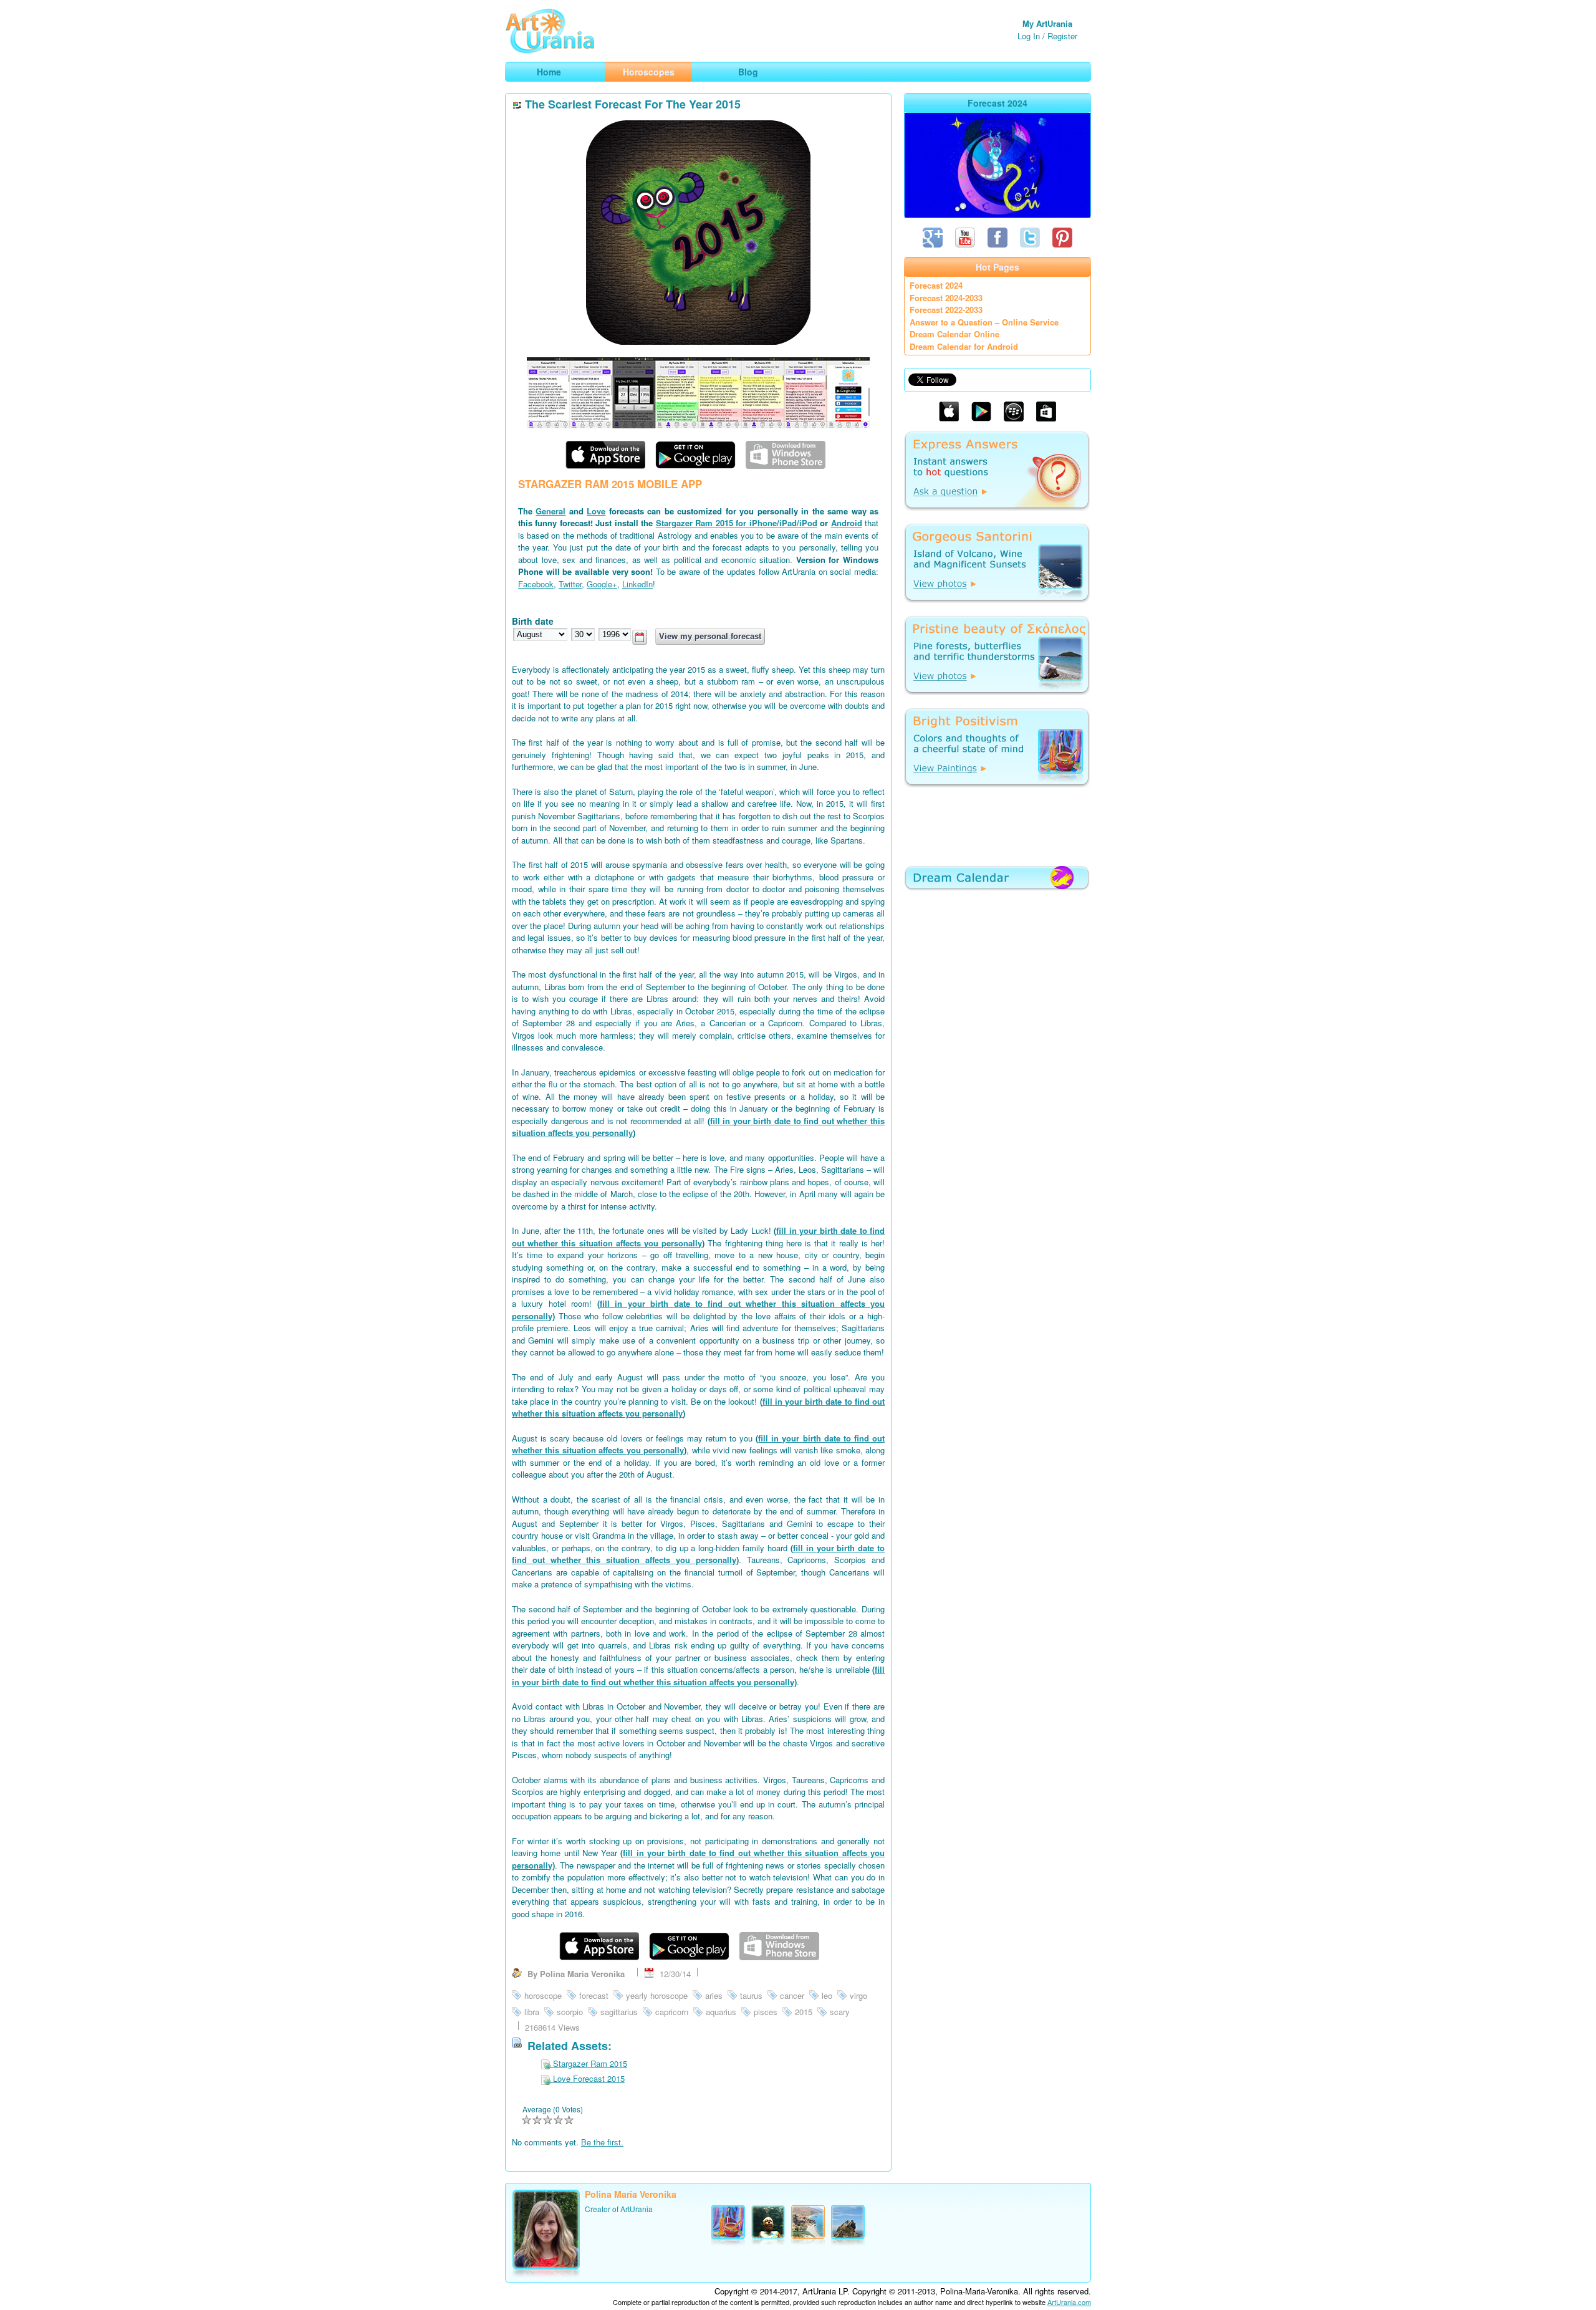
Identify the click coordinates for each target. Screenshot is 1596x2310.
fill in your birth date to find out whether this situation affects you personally (698, 1237)
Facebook (536, 584)
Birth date (533, 621)
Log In (1029, 36)
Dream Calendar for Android (964, 346)
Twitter (570, 584)
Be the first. (602, 2142)
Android (847, 523)
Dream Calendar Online (954, 334)
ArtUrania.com (1069, 2302)
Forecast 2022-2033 (946, 310)
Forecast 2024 (936, 285)
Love (596, 511)
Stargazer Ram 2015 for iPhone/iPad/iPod (737, 523)
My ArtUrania (1047, 23)
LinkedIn (637, 584)
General (550, 511)
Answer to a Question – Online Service (984, 322)
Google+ (602, 584)
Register (1062, 36)
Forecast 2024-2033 (946, 298)
